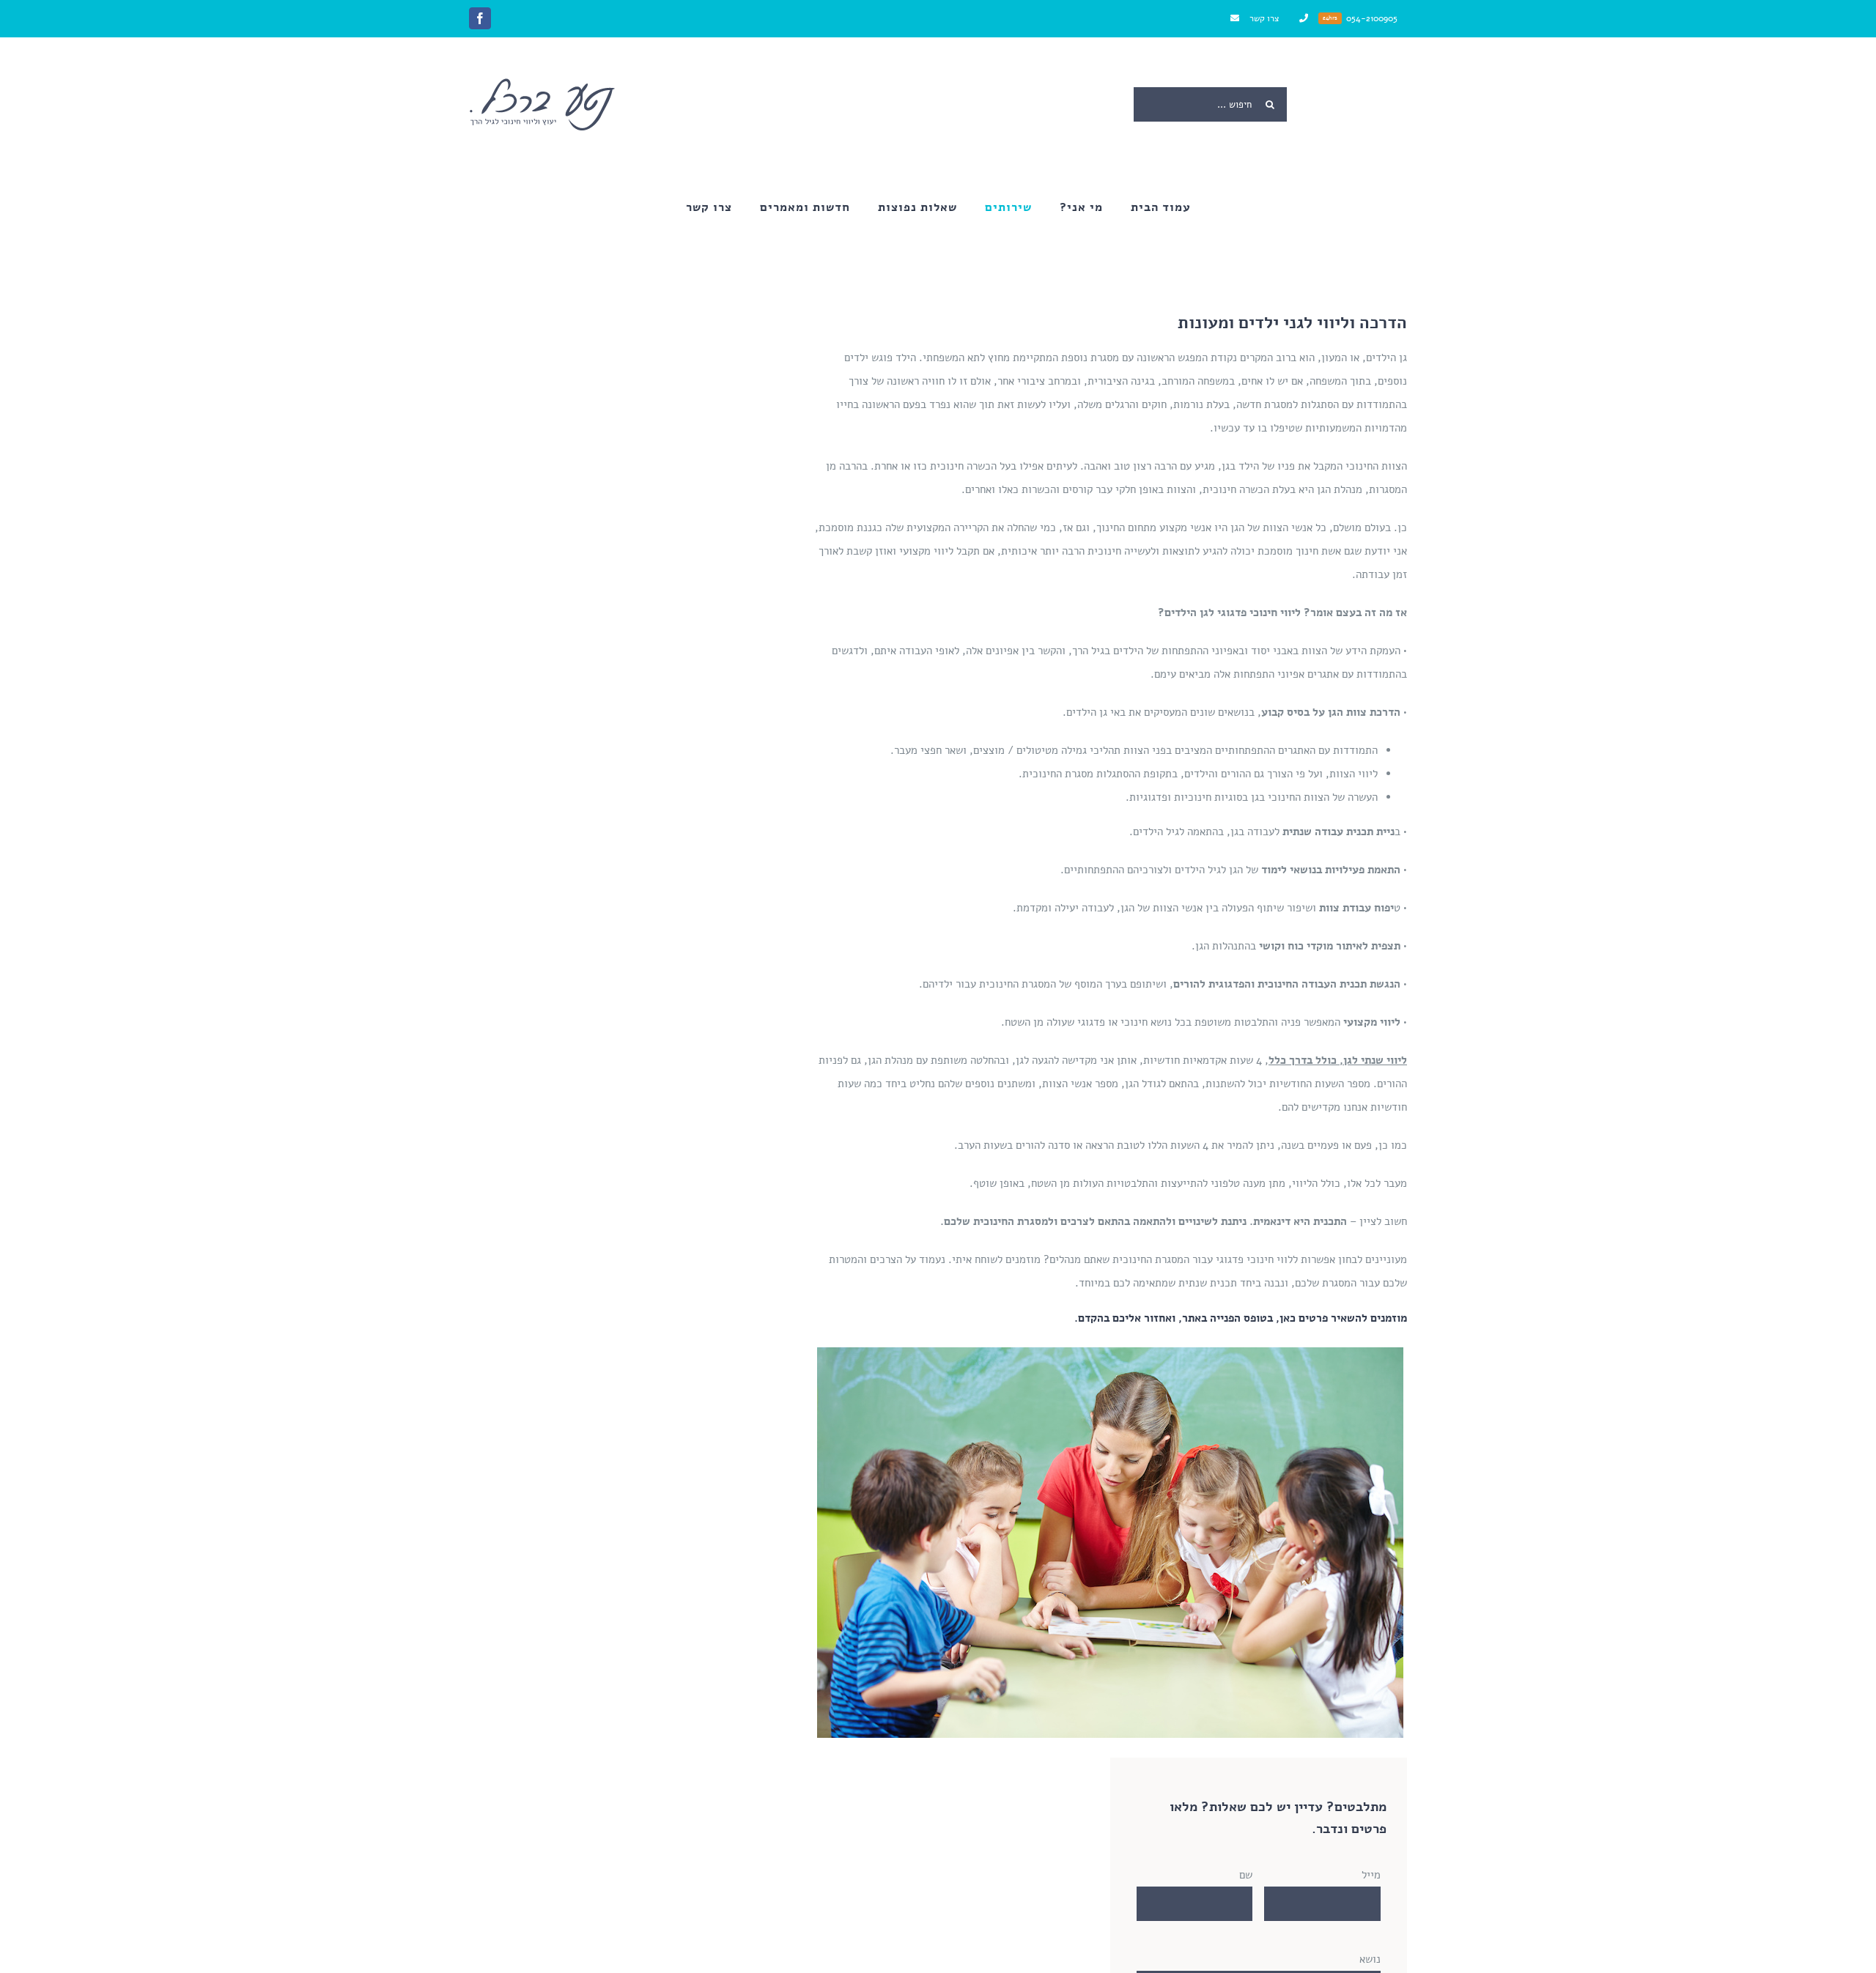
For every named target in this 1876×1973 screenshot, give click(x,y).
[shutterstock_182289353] (1110, 1352)
